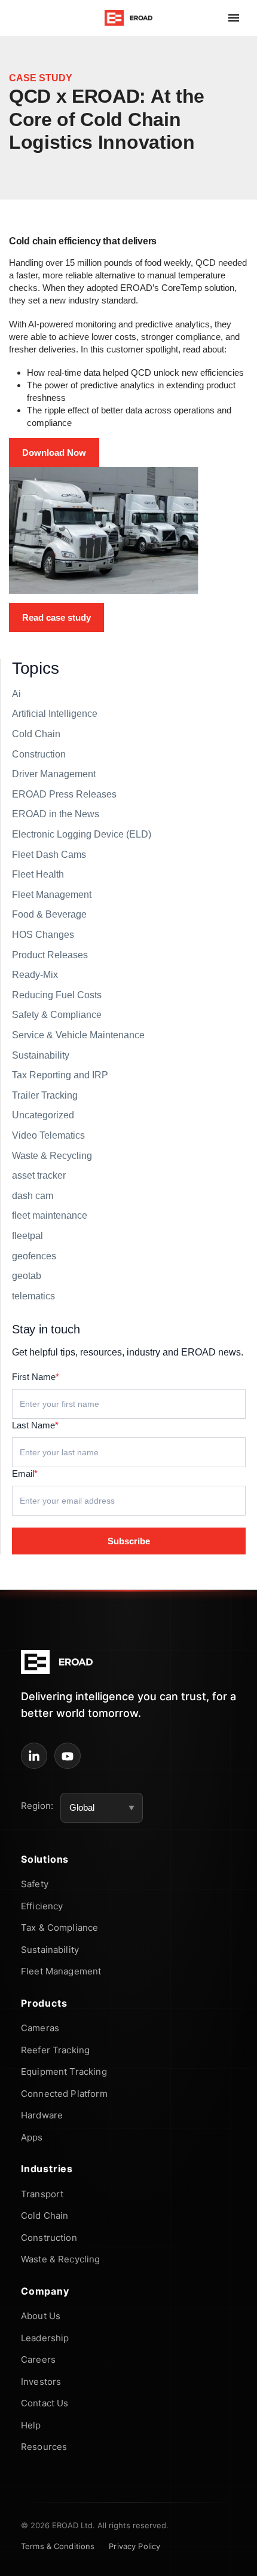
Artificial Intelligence (55, 714)
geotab (27, 1276)
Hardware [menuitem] (42, 2115)
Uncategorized (43, 1115)
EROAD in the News (56, 814)
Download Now (54, 453)
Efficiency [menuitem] (42, 1906)
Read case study (56, 617)
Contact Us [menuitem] (45, 2403)
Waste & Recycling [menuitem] (61, 2259)
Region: (37, 1806)
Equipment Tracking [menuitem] (64, 2071)
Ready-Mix (35, 975)
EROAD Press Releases (64, 794)
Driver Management (54, 774)
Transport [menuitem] (42, 2194)
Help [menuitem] (31, 2425)
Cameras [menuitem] (40, 2028)
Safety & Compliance (57, 1015)
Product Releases (50, 955)
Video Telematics (48, 1135)
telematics (33, 1296)
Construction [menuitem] (49, 2238)
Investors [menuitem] (41, 2382)
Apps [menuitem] (32, 2137)
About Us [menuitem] (41, 2316)
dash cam (33, 1196)
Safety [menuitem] (35, 1884)
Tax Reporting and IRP (60, 1075)
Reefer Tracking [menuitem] (55, 2050)
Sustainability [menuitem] (50, 1950)
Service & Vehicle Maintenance (78, 1035)
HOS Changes (43, 935)
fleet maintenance (50, 1215)
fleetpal (27, 1236)
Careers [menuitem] (38, 2359)
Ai (16, 694)
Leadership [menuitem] (45, 2338)
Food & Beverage (49, 914)
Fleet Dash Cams (49, 855)
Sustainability (41, 1055)
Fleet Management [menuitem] (61, 1971)
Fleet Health (38, 874)
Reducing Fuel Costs (57, 995)
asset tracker (39, 1175)
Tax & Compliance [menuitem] (59, 1928)
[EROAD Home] (128, 18)
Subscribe (129, 1541)
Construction (39, 754)
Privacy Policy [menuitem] (134, 2546)
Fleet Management (52, 895)
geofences (34, 1256)
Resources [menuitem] (44, 2447)
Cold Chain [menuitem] (45, 2215)
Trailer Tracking (45, 1095)
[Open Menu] (234, 18)
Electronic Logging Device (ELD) (82, 834)
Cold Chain (36, 734)
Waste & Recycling (52, 1156)
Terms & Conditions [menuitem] (58, 2546)
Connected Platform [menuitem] (64, 2094)
